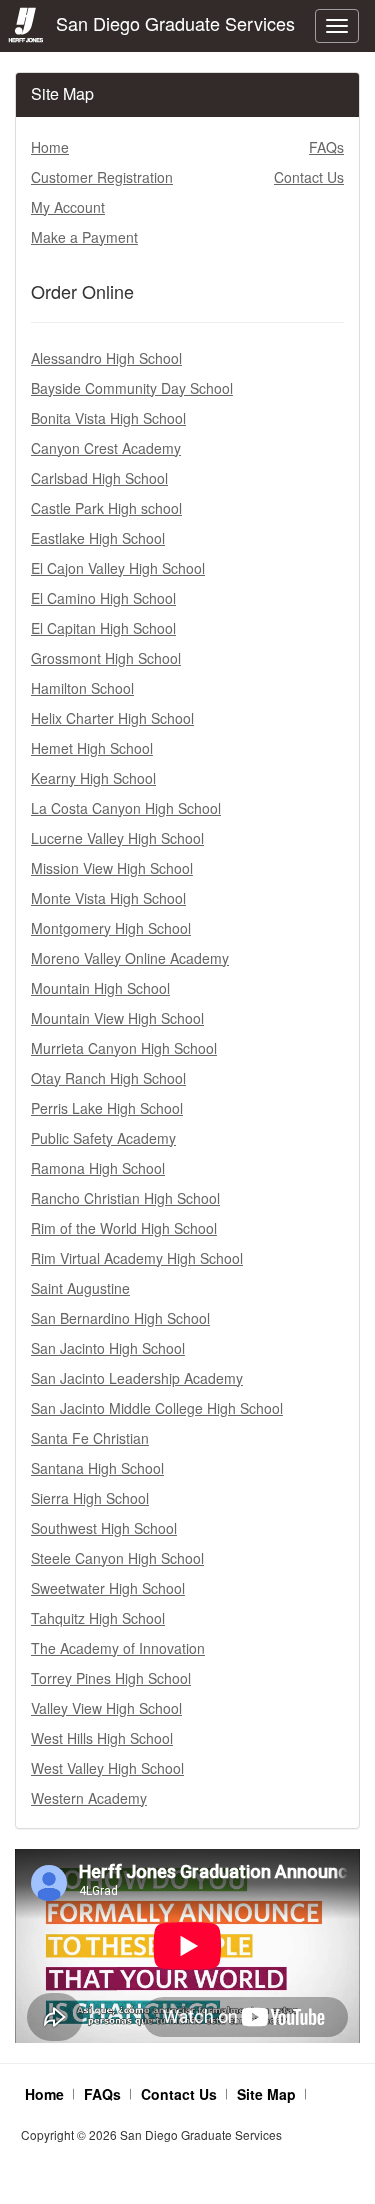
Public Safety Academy (103, 1138)
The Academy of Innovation (118, 1648)
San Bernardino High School (120, 1318)
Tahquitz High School (98, 1618)
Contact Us (309, 177)
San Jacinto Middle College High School (157, 1408)
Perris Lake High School (107, 1108)
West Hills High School (102, 1738)
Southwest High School (104, 1528)
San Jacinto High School (108, 1348)
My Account (68, 207)
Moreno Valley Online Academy (130, 958)
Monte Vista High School (108, 898)
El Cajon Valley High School (118, 568)
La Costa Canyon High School (126, 808)
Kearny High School (93, 778)
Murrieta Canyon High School (124, 1048)
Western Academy (89, 1798)
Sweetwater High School (108, 1588)
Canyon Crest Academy (106, 448)
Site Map (266, 2094)
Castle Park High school (106, 508)
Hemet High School (92, 748)
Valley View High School (106, 1708)
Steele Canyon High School (117, 1558)
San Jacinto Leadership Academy (137, 1378)
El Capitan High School (103, 628)
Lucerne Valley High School (117, 838)
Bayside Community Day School (132, 388)
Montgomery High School (111, 928)
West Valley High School (107, 1768)
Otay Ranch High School (108, 1078)
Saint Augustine (80, 1288)
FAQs (326, 147)
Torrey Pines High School (111, 1678)
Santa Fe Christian (90, 1438)
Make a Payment (84, 237)
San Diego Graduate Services (170, 23)
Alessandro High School (106, 358)
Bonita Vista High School (108, 418)
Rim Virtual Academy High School (137, 1258)
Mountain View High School (117, 1018)
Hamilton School (82, 688)
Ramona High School (98, 1168)
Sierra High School (90, 1498)
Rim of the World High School (124, 1228)
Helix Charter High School (112, 718)
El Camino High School (103, 598)
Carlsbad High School (99, 478)
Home (50, 147)
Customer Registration (102, 177)
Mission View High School (112, 868)
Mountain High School (100, 988)
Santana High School (97, 1468)
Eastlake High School (98, 538)
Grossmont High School (106, 658)
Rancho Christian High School (125, 1198)
